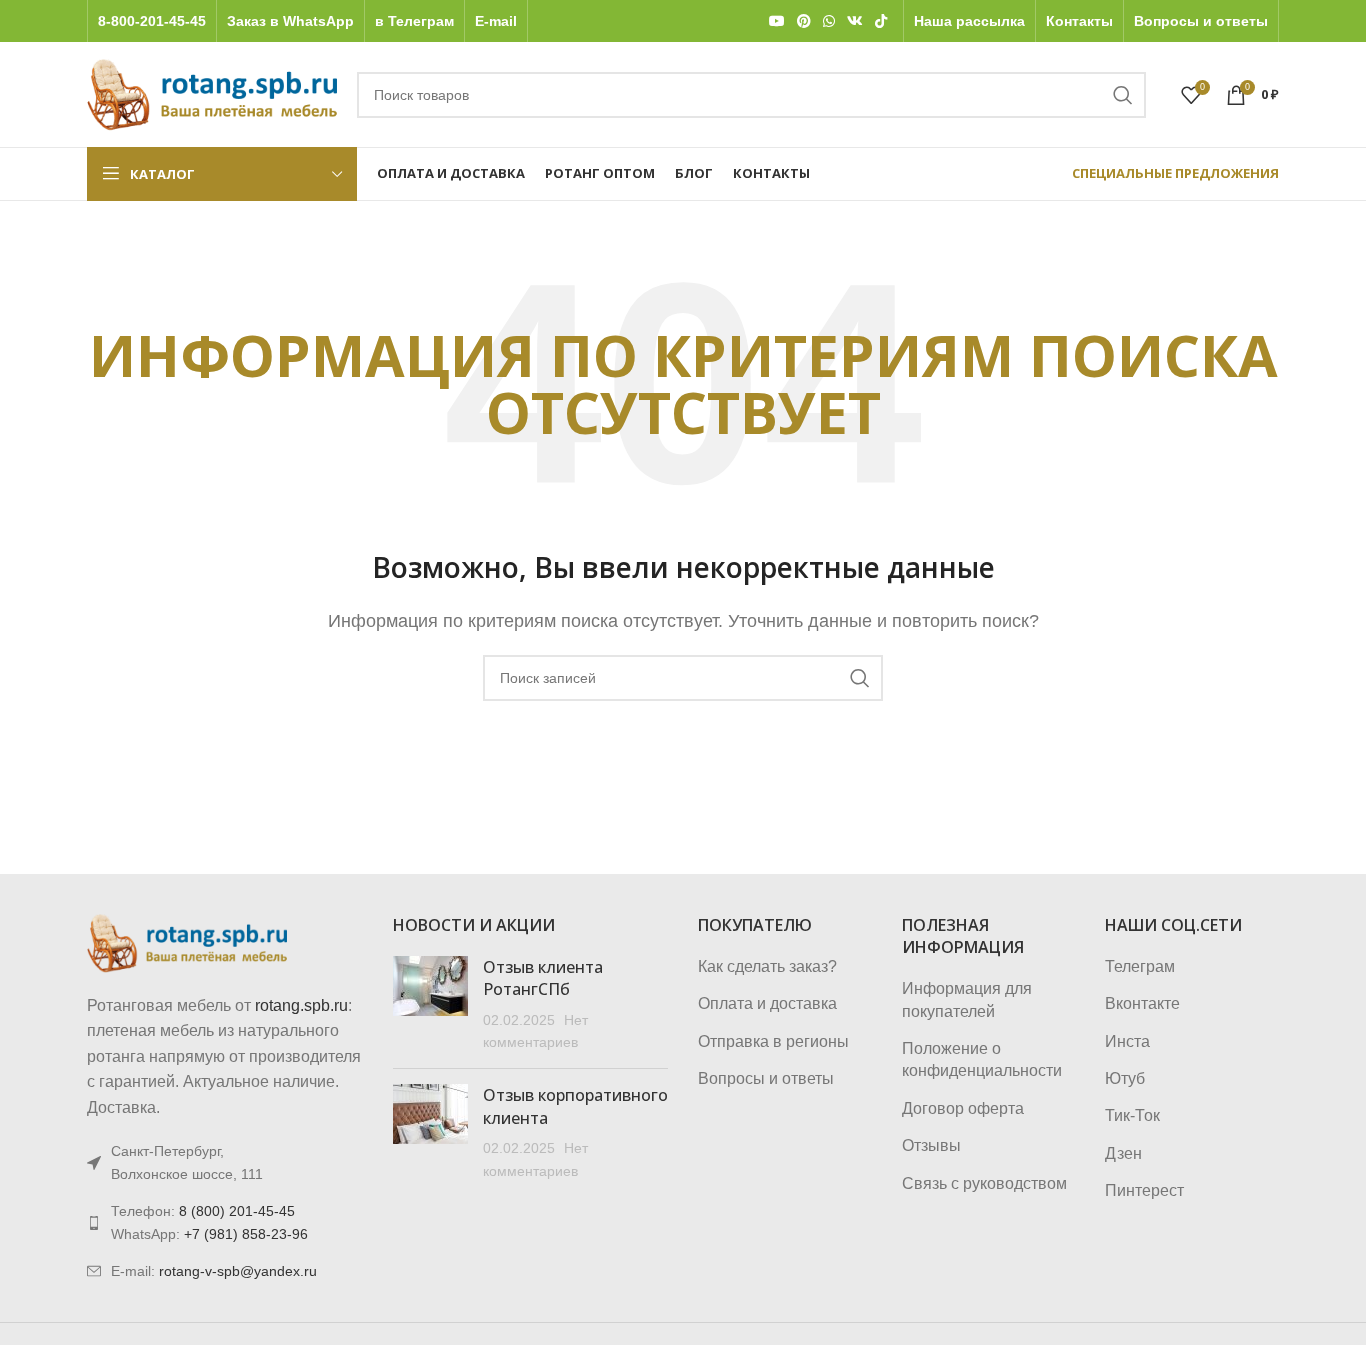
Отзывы (931, 1145)
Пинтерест (1144, 1190)
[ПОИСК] (1123, 95)
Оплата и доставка (767, 1003)
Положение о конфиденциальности (982, 1059)
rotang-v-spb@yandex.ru (238, 1271)
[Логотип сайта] (212, 93)
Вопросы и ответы (766, 1078)
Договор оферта (963, 1108)
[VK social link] (855, 21)
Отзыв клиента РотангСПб (543, 978)
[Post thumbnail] (430, 1005)
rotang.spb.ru (301, 1005)
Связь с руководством (984, 1183)
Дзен (1123, 1153)
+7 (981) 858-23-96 (246, 1234)
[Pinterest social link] (804, 21)
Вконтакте (1142, 1003)
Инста (1127, 1041)
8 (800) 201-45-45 (237, 1211)
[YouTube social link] (777, 21)
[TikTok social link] (881, 21)
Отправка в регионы (773, 1041)
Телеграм (1140, 966)
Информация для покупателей (967, 999)
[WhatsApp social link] (829, 21)
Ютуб (1125, 1078)
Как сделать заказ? (767, 966)
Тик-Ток (1132, 1115)
